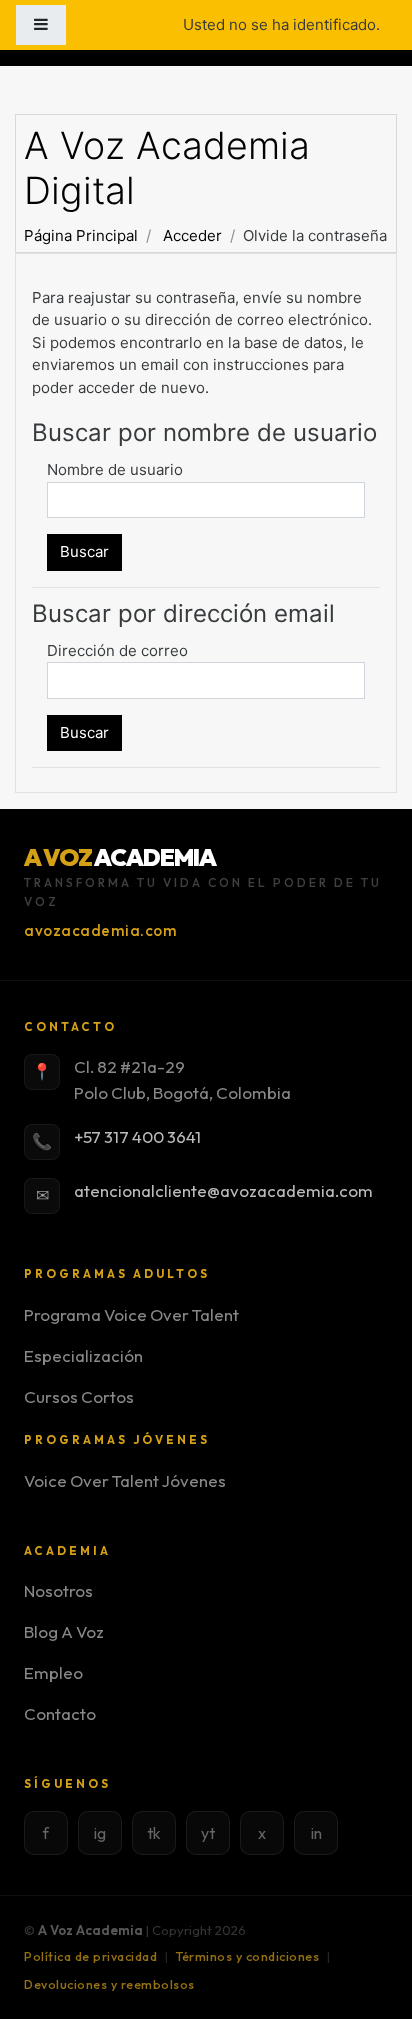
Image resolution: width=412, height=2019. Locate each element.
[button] (367, 1976)
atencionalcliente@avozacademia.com (223, 1190)
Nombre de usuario (115, 469)
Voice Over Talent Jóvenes (125, 1480)
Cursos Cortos (79, 1396)
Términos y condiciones (247, 1956)
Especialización (83, 1355)
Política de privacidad (90, 1956)
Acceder (192, 235)
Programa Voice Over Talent (131, 1314)
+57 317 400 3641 (137, 1136)
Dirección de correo (117, 650)
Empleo (53, 1672)
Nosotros (58, 1590)
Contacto (60, 1713)
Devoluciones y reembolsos (109, 1984)
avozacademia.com (100, 930)
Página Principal (81, 235)
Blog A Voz (64, 1631)
